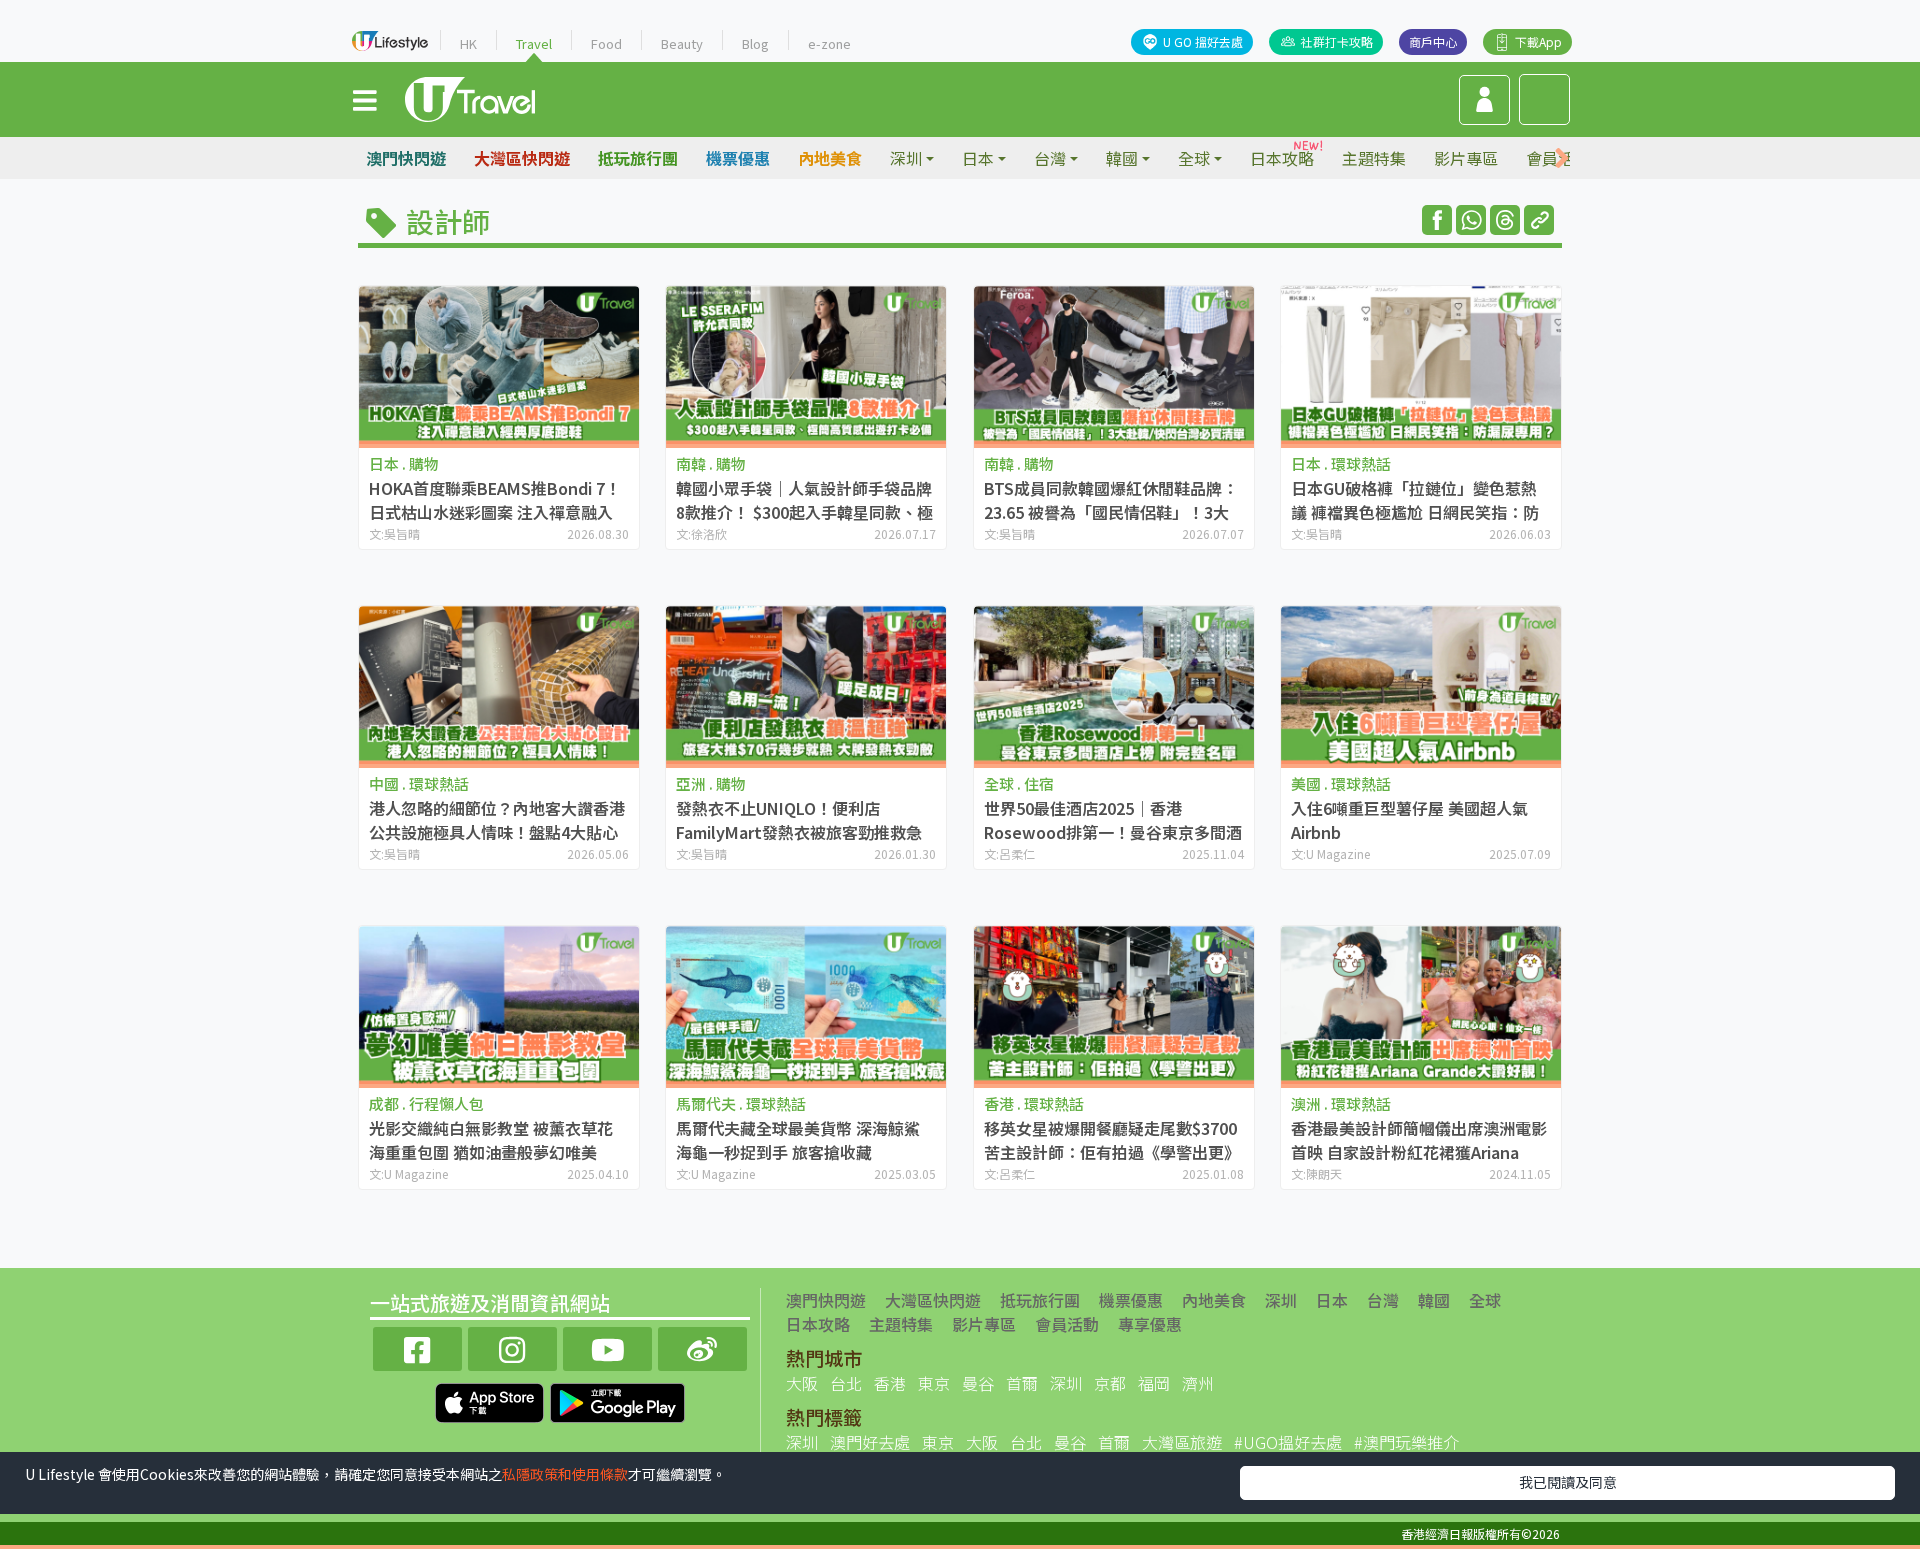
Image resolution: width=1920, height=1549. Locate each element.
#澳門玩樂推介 (1406, 1442)
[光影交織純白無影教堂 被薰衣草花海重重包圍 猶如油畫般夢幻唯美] (499, 1004)
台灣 (1383, 1300)
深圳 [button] (906, 158)
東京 (934, 1383)
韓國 (1434, 1300)
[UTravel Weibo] (702, 1346)
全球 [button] (1194, 158)
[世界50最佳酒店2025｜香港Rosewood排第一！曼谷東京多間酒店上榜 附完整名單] (1114, 684)
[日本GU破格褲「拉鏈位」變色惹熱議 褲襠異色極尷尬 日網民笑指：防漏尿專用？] (1421, 364)
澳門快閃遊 (406, 158)
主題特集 (1374, 158)
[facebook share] (1437, 220)
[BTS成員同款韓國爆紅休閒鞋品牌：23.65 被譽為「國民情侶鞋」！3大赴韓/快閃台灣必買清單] (1114, 364)
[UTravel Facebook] (417, 1346)
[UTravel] (470, 97)
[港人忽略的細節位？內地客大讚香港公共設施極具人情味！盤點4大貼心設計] (499, 684)
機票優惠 (738, 158)
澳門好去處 (870, 1442)
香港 (890, 1383)
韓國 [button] (1122, 158)
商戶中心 (1433, 41)
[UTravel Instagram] (512, 1346)
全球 (1485, 1300)
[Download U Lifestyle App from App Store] (491, 1400)
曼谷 (978, 1383)
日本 (1332, 1300)
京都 (1110, 1383)
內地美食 (830, 158)
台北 (846, 1383)
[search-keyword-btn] (1544, 99)
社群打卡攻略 (1337, 41)
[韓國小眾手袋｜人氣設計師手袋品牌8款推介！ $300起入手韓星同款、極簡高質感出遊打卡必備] (806, 364)
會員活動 (1067, 1324)
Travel (534, 43)
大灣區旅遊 (1182, 1442)
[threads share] (1505, 220)
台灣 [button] (1050, 158)
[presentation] (1562, 158)
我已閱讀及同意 (1568, 1482)
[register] (1484, 100)
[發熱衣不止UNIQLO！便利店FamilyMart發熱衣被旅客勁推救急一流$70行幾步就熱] (806, 684)
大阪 (802, 1383)
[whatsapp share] (1471, 220)
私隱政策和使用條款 (565, 1474)
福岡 (1154, 1383)
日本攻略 (1282, 158)
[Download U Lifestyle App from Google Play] (617, 1400)
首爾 (1022, 1383)
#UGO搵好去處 (1288, 1442)
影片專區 (1466, 158)
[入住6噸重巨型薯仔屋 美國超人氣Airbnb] (1421, 684)
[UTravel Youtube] (607, 1346)
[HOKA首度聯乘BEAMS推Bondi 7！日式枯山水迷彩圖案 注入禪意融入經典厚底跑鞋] (499, 364)
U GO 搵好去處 (1203, 41)
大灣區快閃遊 (522, 158)
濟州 (1198, 1383)
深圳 (1281, 1300)
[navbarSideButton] (365, 99)
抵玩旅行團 (638, 158)
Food (606, 43)
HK (468, 43)
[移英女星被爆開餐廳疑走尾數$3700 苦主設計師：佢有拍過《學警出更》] (1114, 1004)
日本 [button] (978, 158)
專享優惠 (1150, 1324)
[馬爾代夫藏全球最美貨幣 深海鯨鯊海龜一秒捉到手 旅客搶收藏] (806, 1004)
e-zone (829, 43)
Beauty (682, 43)
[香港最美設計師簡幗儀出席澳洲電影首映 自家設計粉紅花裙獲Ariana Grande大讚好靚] (1421, 1004)
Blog (755, 43)
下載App (1538, 41)
